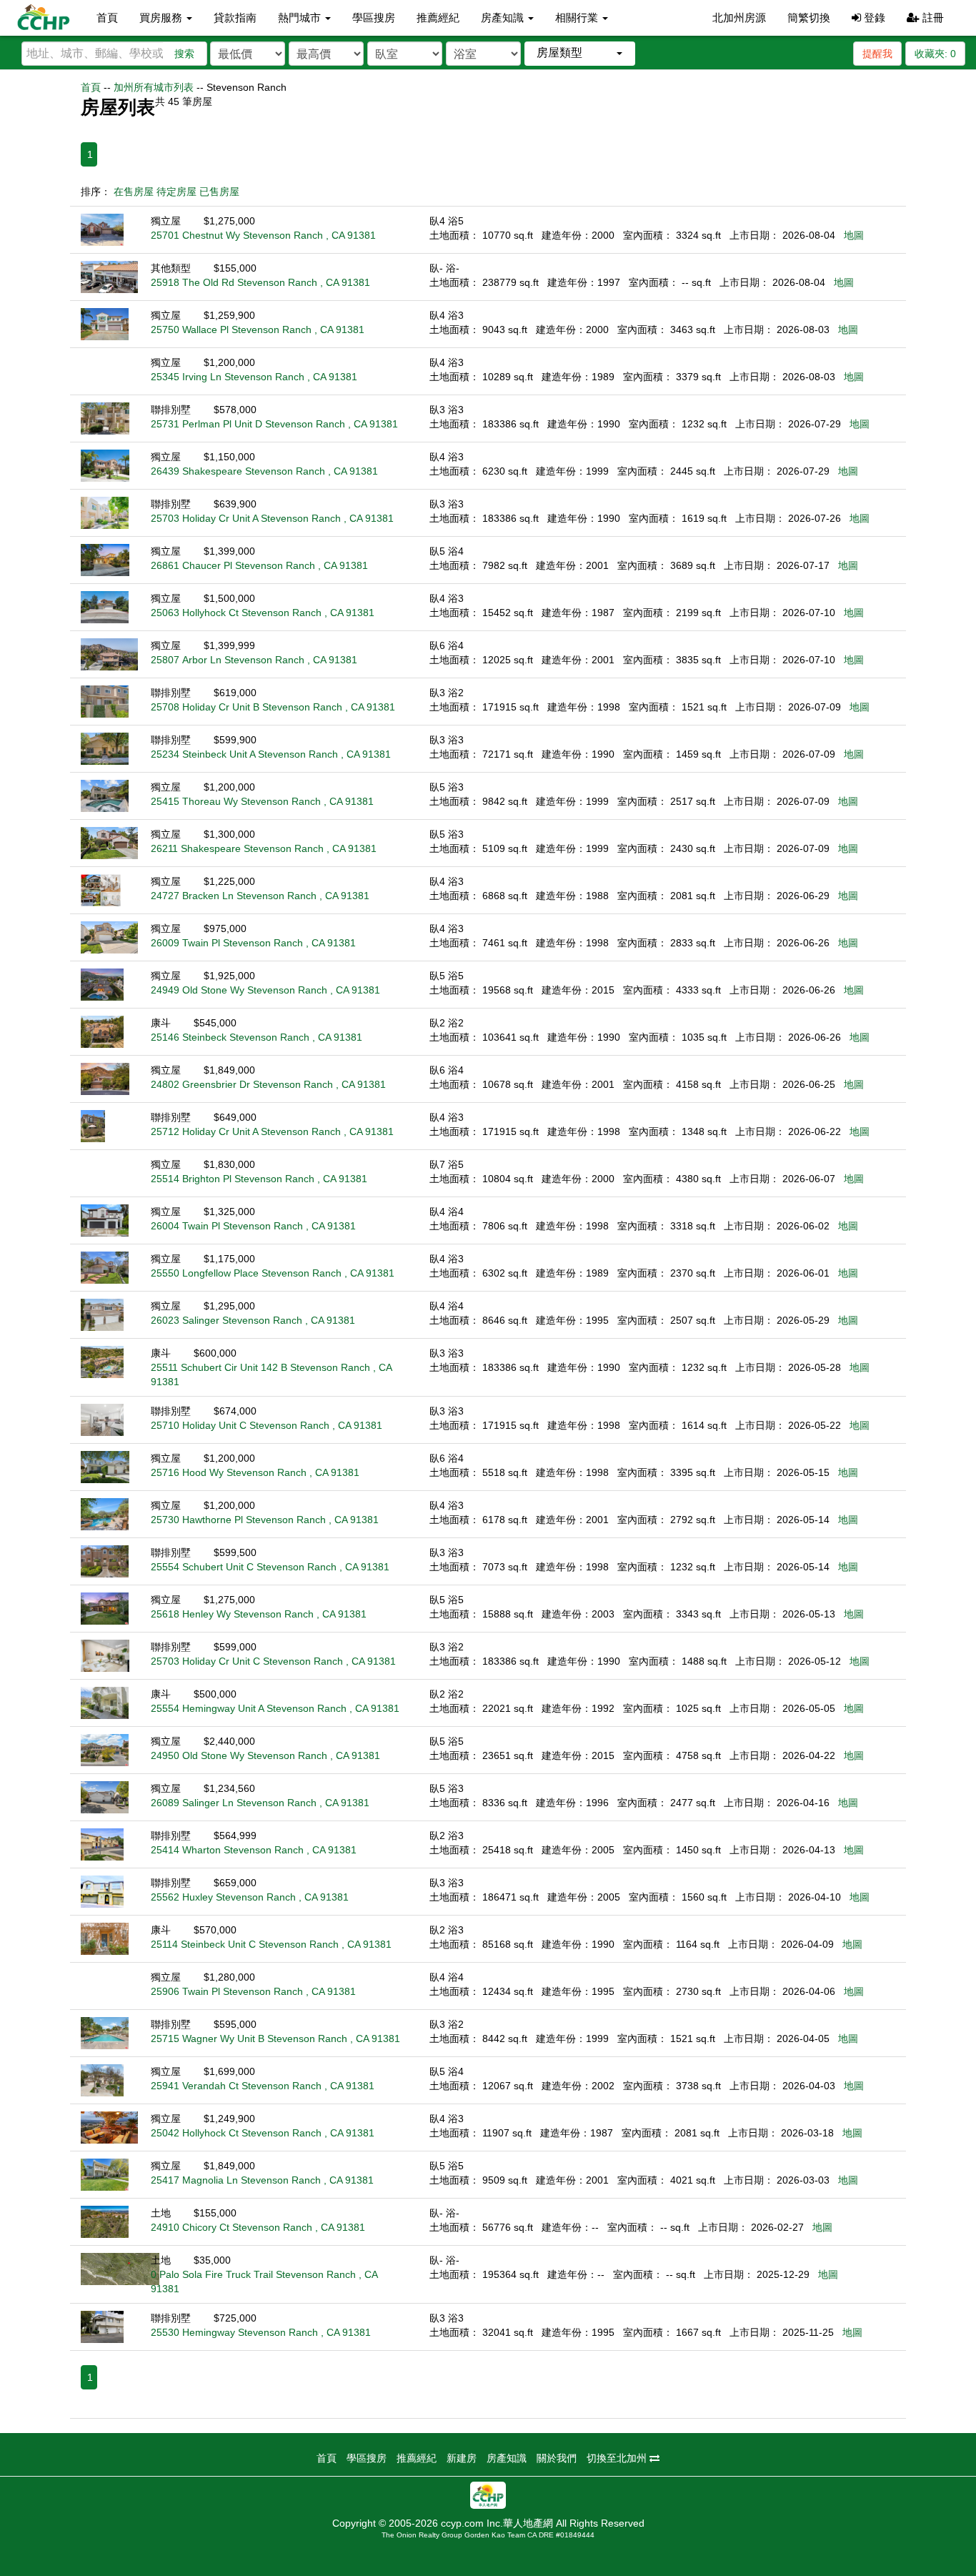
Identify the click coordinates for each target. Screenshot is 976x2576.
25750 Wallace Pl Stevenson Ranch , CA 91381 (258, 330)
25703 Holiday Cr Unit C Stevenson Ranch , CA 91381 (273, 1661)
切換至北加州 (618, 2458)
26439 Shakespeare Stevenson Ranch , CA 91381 (264, 471)
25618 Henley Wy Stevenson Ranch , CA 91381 (259, 1614)
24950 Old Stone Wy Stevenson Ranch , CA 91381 (265, 1755)
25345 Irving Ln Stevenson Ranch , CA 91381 (254, 377)
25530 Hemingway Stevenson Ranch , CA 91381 (261, 2332)
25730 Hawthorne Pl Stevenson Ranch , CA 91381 (265, 1520)
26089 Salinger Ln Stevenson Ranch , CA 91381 (260, 1803)
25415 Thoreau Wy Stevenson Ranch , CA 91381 (262, 801)
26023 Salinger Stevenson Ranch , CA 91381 (253, 1320)
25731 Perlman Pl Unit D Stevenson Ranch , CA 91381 (274, 424)
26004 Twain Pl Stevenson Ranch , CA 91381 (253, 1226)
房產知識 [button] (504, 18)
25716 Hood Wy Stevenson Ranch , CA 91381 (255, 1472)
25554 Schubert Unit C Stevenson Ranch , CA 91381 (270, 1567)
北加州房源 (739, 18)
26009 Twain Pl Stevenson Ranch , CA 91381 (253, 943)
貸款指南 (235, 18)
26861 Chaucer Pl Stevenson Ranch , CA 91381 (259, 565)
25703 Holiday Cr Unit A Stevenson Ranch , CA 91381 (272, 518)
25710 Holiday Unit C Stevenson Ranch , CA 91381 (267, 1425)
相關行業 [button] (578, 18)
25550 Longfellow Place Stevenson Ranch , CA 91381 (273, 1273)
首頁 (107, 18)
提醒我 (877, 54)
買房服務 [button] (162, 18)
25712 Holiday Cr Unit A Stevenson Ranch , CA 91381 (272, 1131)
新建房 (462, 2458)
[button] (580, 53)
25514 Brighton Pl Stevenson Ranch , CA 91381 (259, 1179)
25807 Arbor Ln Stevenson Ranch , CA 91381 (254, 660)
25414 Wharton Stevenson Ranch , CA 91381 (254, 1850)
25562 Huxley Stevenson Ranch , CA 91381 (250, 1897)
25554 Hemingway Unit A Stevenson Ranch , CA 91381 (275, 1708)
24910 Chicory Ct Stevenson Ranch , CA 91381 (258, 2227)
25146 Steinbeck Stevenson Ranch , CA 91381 (257, 1037)
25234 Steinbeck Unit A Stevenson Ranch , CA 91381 (271, 754)
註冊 (932, 18)
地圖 (854, 235)
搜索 (184, 54)
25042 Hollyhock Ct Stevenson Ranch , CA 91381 (263, 2133)
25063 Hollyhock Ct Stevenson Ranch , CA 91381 (263, 613)
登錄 (873, 18)
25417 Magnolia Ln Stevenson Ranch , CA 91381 (262, 2180)
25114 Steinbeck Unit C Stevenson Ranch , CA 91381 (271, 1944)
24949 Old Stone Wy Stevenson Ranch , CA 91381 (265, 990)
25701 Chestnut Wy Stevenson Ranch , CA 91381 (263, 235)
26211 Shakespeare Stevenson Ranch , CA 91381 (264, 848)
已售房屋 (219, 192)
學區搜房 (374, 18)
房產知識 (507, 2458)
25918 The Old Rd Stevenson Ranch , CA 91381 (260, 282)
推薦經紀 (438, 18)
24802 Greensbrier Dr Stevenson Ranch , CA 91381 (268, 1084)
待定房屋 (176, 192)
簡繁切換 (809, 18)
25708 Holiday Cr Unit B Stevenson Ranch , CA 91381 (273, 707)
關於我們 (557, 2458)
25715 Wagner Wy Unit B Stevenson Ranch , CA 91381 (275, 2038)
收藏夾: (935, 54)
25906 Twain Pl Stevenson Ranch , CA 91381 (253, 1991)
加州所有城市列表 (154, 87)
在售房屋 (134, 192)
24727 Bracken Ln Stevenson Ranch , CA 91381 (260, 896)
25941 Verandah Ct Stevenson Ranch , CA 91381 (263, 2086)
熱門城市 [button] (301, 18)
